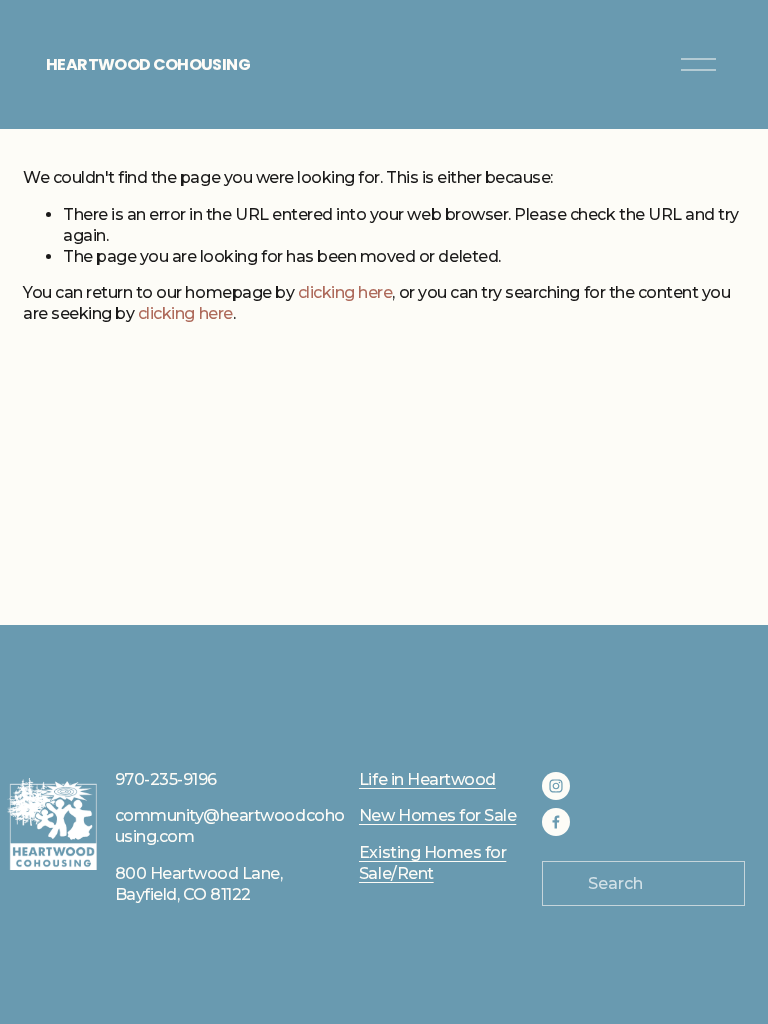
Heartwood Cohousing (148, 64)
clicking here (345, 292)
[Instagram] (556, 786)
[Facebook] (556, 822)
